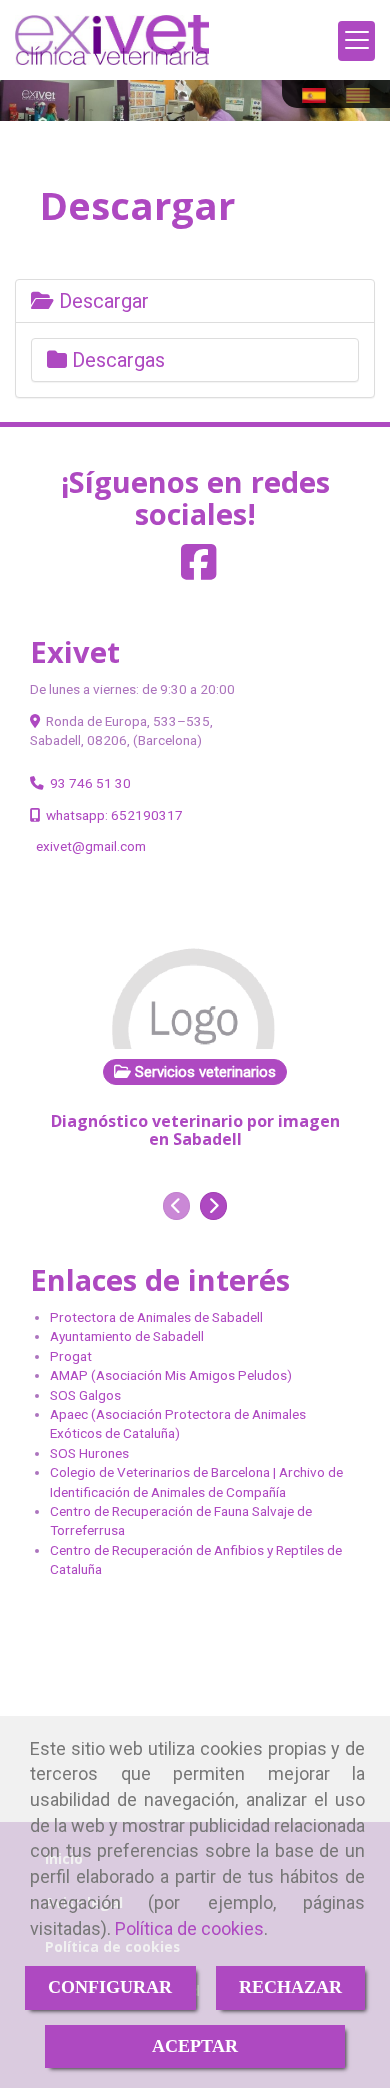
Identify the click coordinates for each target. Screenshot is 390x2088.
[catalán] (363, 95)
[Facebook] (199, 572)
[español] (319, 95)
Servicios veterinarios (203, 1072)
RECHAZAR (290, 1987)
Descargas (116, 360)
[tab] (195, 301)
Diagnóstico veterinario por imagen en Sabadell (195, 1130)
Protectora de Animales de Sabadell (156, 1317)
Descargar (101, 301)
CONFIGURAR (110, 1987)
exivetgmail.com (91, 846)
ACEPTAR (195, 2046)
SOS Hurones (89, 1453)
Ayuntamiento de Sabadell (127, 1336)
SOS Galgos (85, 1395)
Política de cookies (189, 1928)
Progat (71, 1356)
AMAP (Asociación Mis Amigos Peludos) (171, 1375)
